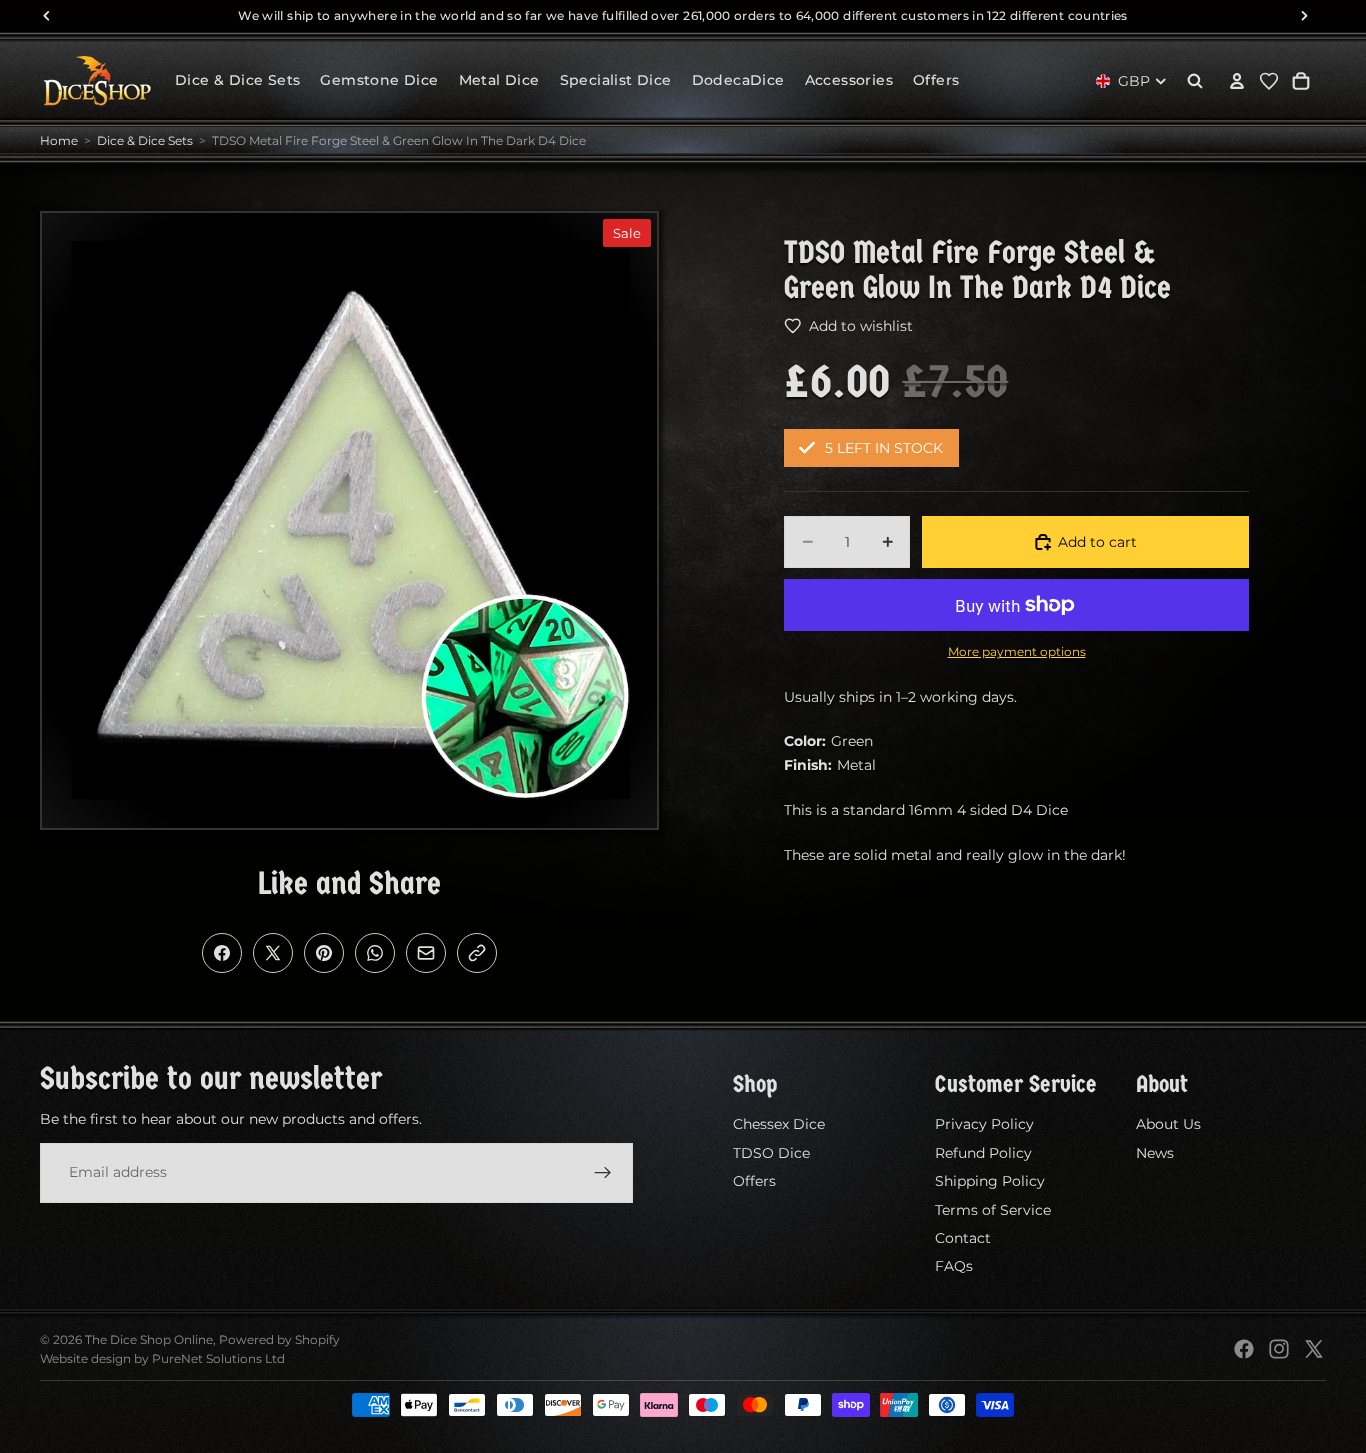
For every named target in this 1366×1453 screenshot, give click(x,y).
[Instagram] (1279, 1349)
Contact (963, 1238)
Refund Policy (983, 1153)
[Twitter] (1314, 1349)
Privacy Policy (984, 1124)
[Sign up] (603, 1172)
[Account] (1237, 81)
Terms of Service (993, 1209)
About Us (1168, 1124)
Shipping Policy (990, 1181)
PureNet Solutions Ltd (218, 1358)
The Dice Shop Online (149, 1339)
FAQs (954, 1266)
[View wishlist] (1269, 81)
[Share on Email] (426, 953)
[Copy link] (477, 953)
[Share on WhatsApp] (375, 953)
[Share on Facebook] (222, 953)
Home (59, 140)
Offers (754, 1181)
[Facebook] (1244, 1349)
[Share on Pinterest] (324, 953)
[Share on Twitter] (273, 953)
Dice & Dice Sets (145, 140)
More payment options (1017, 652)
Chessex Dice (779, 1124)
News (1155, 1153)
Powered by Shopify (279, 1339)
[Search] (1195, 81)
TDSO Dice (771, 1153)
